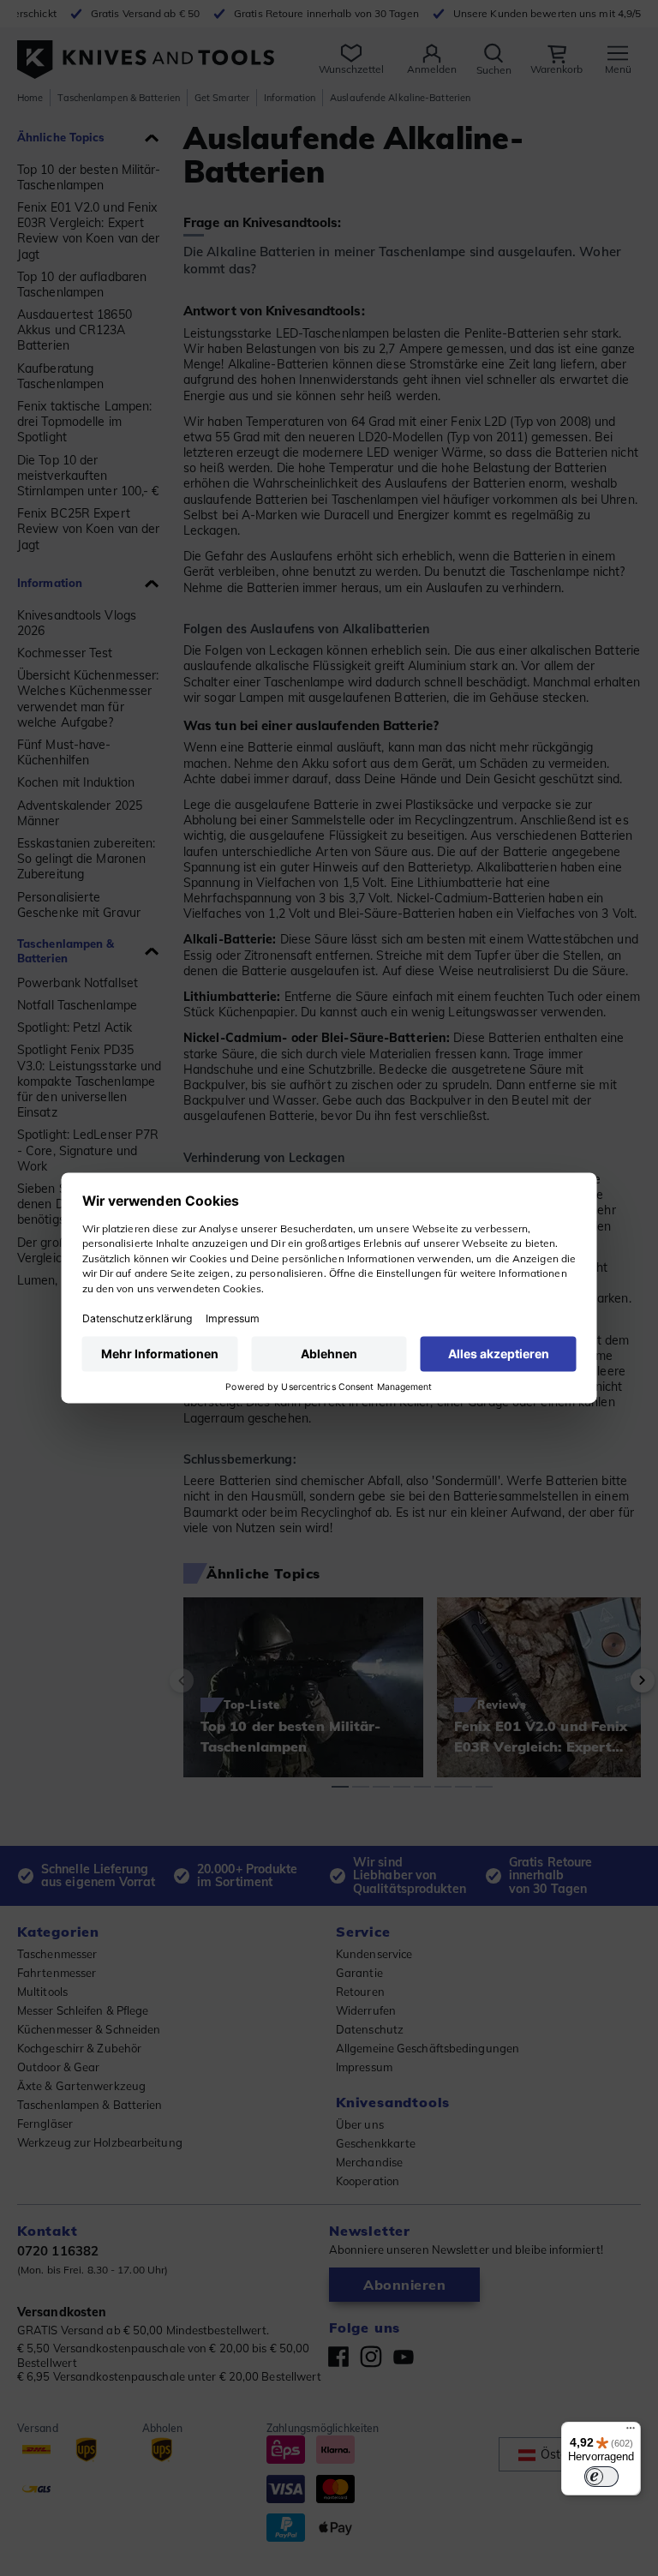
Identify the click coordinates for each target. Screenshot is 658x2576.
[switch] (601, 2477)
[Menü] (631, 2432)
